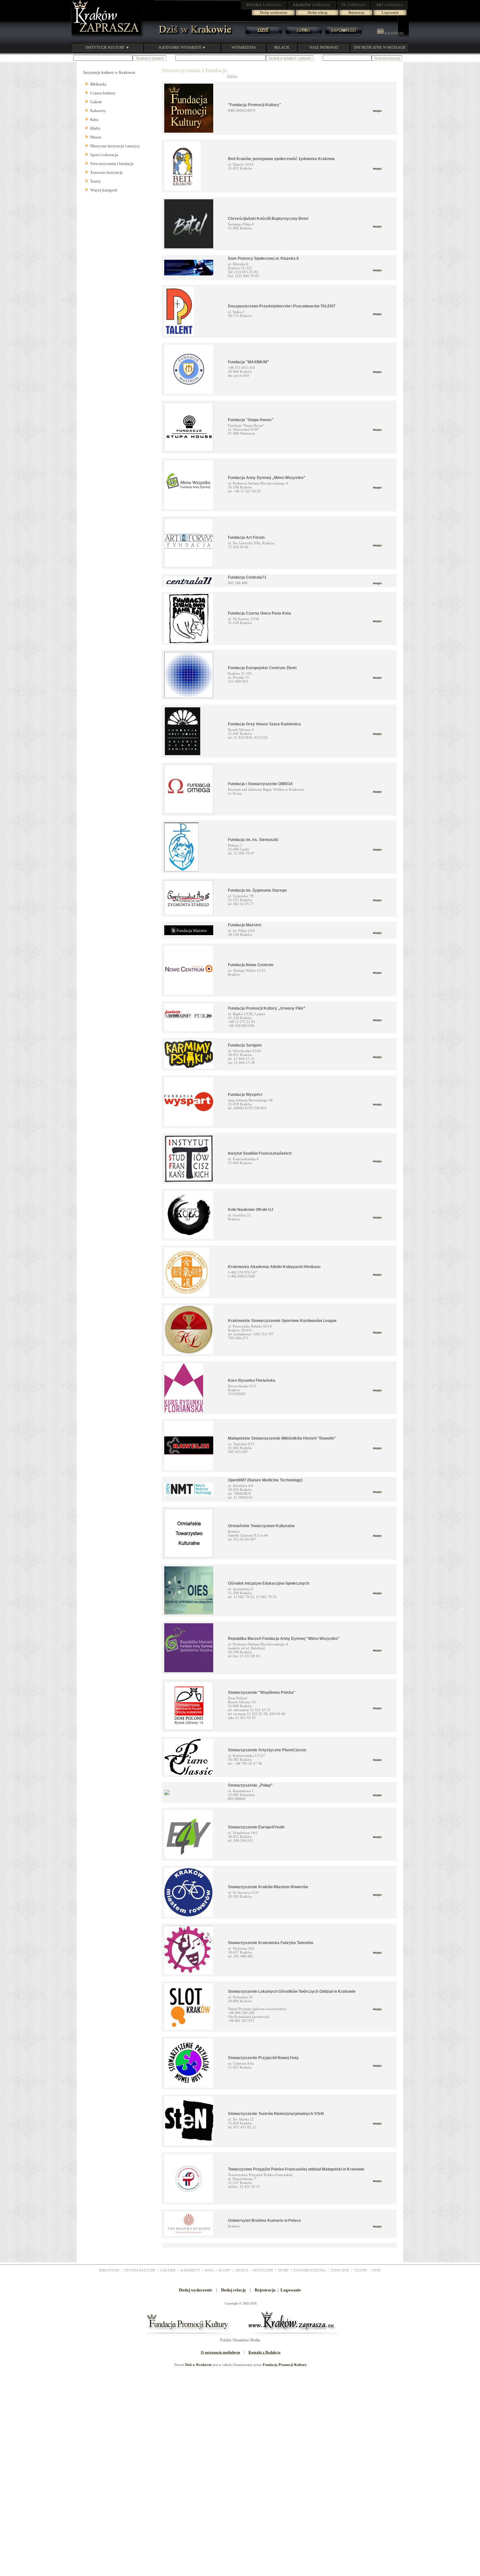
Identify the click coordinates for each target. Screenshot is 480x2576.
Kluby (95, 128)
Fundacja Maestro (245, 925)
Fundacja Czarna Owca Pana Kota (259, 613)
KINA (209, 2270)
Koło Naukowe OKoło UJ (251, 1210)
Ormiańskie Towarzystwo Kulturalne (261, 1526)
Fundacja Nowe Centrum (251, 965)
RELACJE (282, 47)
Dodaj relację (318, 12)
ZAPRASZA (264, 5)
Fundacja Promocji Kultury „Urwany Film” (267, 1008)
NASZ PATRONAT (324, 47)
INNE (377, 2270)
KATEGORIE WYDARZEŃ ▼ (182, 47)
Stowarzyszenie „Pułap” (250, 1785)
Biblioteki (98, 84)
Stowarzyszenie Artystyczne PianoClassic (267, 1750)
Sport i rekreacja (104, 155)
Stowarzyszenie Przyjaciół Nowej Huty (263, 2058)
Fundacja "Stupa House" (251, 420)
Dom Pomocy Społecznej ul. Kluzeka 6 (263, 258)
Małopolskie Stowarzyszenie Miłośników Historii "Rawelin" (282, 1438)
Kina (94, 120)
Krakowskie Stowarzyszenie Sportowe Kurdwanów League (282, 1321)
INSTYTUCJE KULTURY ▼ (107, 47)
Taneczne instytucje (106, 173)
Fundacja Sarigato (245, 1045)
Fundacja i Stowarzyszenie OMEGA (260, 784)
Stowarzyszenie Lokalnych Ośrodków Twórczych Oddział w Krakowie (292, 1991)
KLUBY (225, 2270)
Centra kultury (103, 93)
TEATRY (361, 2270)
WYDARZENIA (244, 47)
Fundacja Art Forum (246, 537)
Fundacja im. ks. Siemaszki (253, 840)
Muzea (96, 137)
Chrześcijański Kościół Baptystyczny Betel (268, 219)
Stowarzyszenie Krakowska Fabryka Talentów (271, 1943)
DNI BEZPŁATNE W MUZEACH (380, 47)
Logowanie (390, 12)
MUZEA (242, 2270)
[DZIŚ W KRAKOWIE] (193, 36)
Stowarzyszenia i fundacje (112, 164)
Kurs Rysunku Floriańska (252, 1380)
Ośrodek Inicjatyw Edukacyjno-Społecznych (269, 1583)
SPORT (283, 2270)
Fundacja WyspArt (245, 1095)
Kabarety (98, 111)
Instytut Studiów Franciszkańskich (260, 1153)
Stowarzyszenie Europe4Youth (256, 1827)
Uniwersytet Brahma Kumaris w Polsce (264, 2221)
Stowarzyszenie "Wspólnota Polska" (262, 1693)
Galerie (96, 102)
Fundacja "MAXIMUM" (248, 362)
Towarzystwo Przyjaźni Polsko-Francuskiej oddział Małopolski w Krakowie (296, 2169)
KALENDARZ (394, 33)
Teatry (96, 181)
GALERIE (168, 2270)
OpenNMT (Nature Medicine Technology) (265, 1480)
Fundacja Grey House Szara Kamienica (264, 724)
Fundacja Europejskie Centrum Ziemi (262, 668)
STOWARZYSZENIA (310, 2270)
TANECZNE (340, 2270)
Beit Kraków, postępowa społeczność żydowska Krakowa (281, 159)
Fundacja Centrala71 (247, 577)
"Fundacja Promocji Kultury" (255, 105)
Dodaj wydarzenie (274, 12)
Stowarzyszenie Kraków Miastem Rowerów (268, 1887)
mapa (377, 110)
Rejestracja (356, 12)
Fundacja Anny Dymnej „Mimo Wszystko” (267, 478)
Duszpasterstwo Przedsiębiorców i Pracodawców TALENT (282, 306)
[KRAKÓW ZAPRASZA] (107, 36)
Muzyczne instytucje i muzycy (115, 146)
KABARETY (190, 2270)
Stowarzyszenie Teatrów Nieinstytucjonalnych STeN (276, 2114)
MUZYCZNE (263, 2270)
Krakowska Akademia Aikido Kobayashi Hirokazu (274, 1267)
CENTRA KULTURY (140, 2270)
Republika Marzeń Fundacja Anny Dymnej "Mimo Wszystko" (284, 1639)
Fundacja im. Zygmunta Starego (257, 890)
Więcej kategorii (104, 190)
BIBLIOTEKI (109, 2270)
